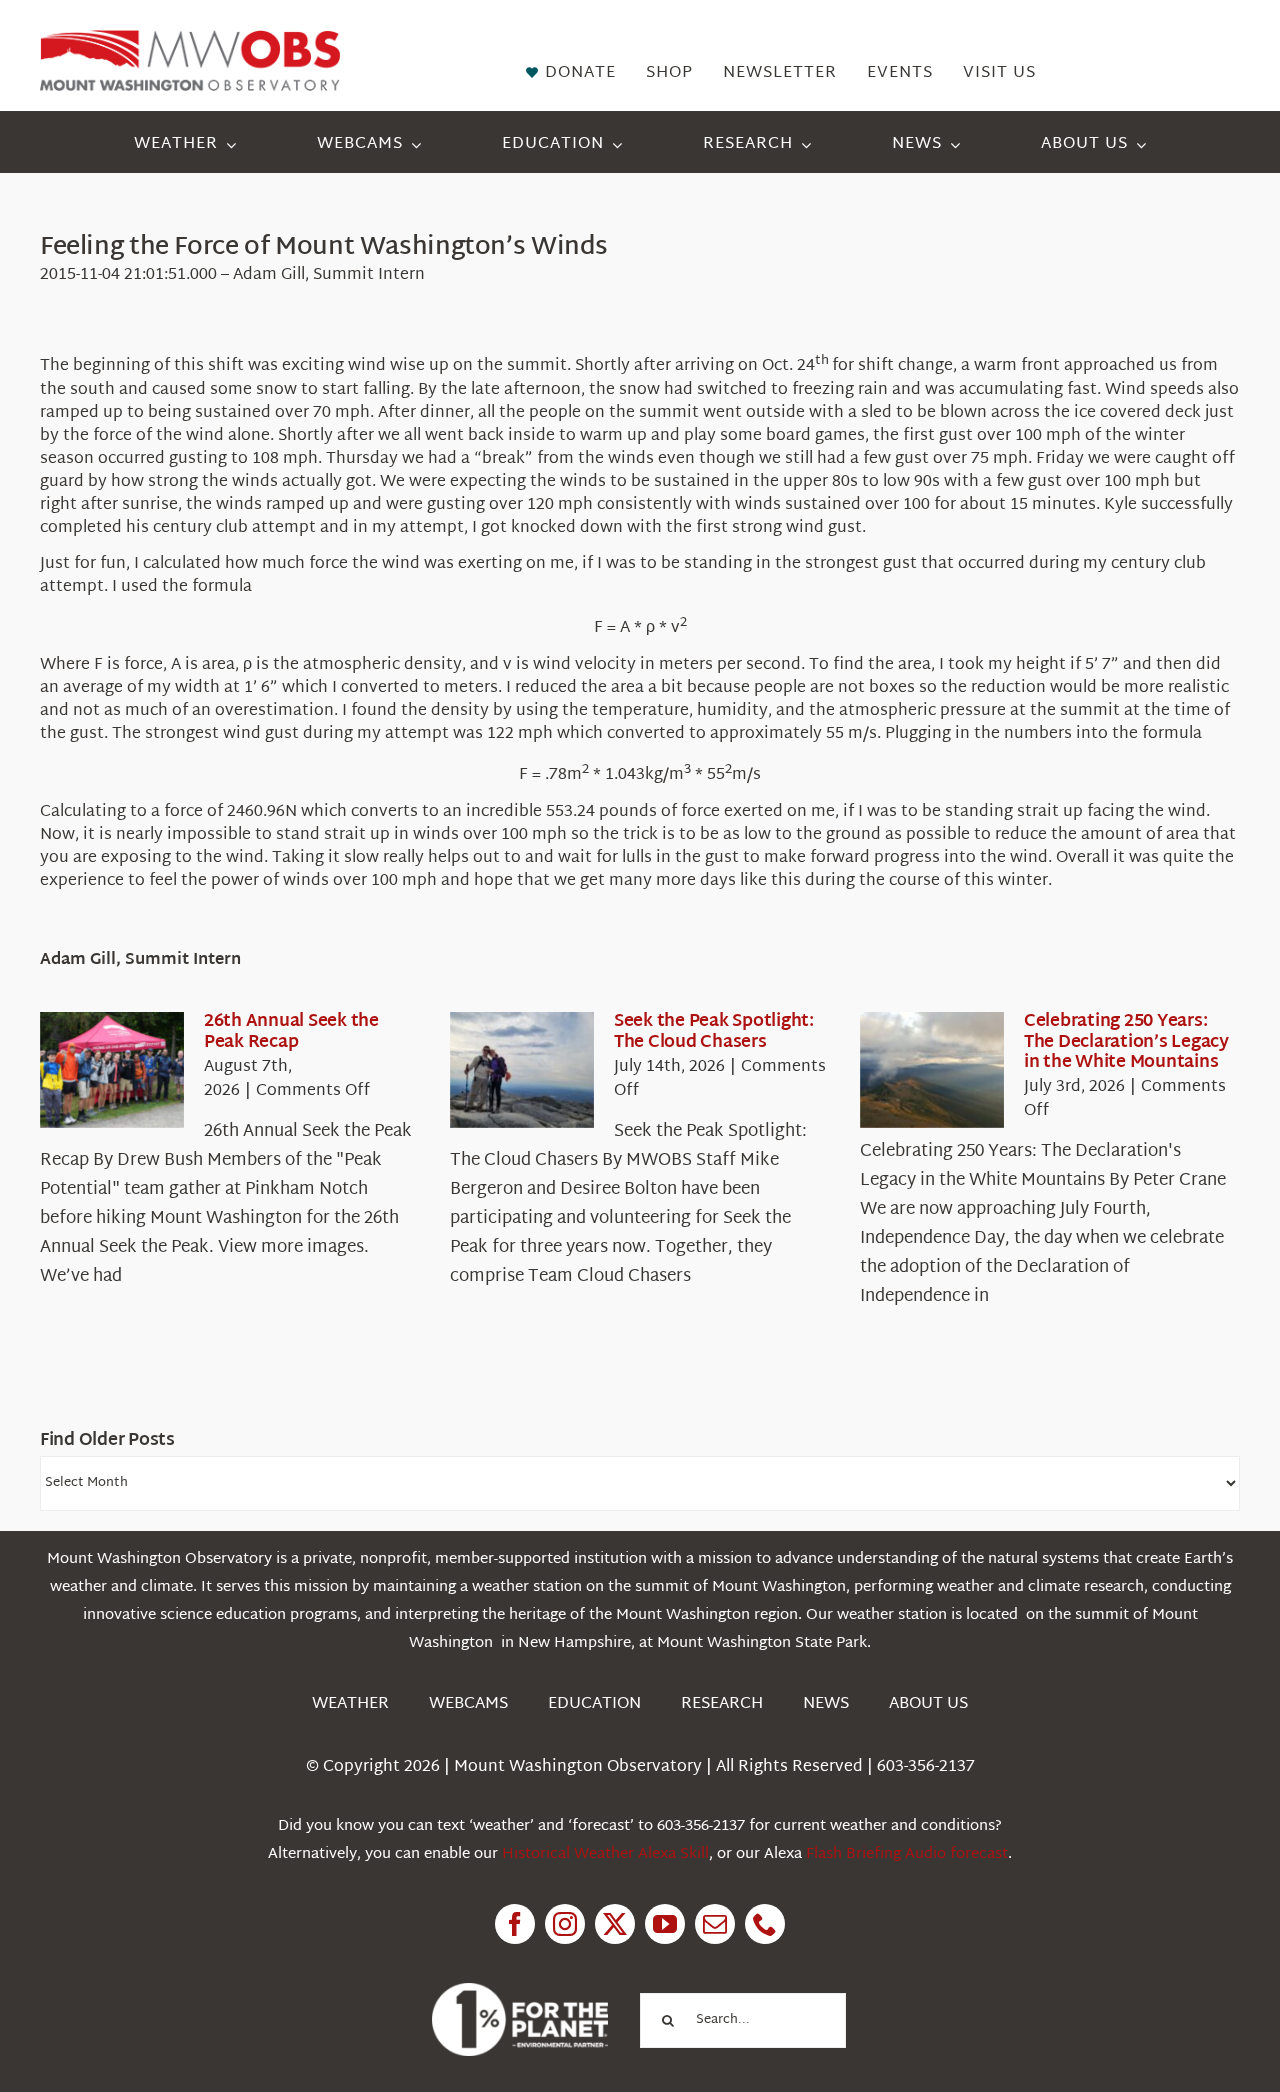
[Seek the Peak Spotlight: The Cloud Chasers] (522, 1070)
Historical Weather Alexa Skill (605, 1854)
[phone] (765, 1924)
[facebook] (515, 1924)
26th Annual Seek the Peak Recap (291, 1031)
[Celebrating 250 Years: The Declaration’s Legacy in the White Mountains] (932, 1070)
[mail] (715, 1924)
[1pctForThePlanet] (520, 1991)
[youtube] (665, 1924)
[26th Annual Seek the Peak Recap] (112, 1070)
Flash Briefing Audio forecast (907, 1854)
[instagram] (565, 1924)
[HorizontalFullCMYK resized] (190, 38)
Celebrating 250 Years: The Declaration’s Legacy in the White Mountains (1126, 1042)
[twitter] (615, 1924)
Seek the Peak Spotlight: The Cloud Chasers (714, 1031)
